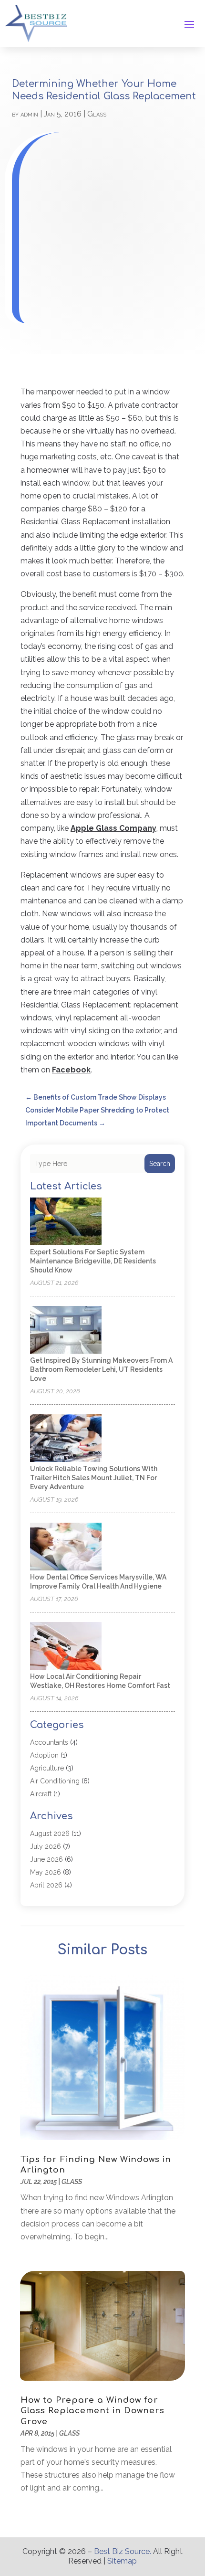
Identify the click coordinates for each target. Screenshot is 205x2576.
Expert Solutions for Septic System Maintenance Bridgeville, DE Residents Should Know (93, 1261)
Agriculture (47, 1768)
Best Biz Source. (123, 2551)
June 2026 (46, 1859)
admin (29, 114)
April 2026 (46, 1885)
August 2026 (50, 1834)
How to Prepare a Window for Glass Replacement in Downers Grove (92, 2411)
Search (160, 1164)
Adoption (44, 1755)
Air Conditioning (55, 1781)
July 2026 (46, 1846)
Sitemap (122, 2561)
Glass (97, 114)
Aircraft (41, 1794)
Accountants (49, 1742)
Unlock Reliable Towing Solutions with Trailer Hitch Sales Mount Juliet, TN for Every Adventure (94, 1478)
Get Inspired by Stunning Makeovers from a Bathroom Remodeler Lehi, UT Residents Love (101, 1369)
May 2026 (46, 1872)
